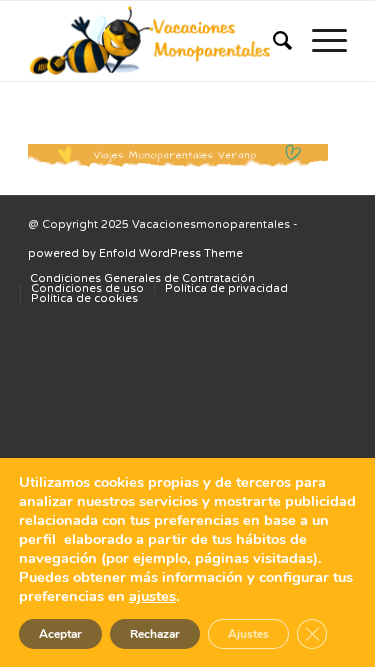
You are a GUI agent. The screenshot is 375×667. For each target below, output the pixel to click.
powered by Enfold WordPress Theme (135, 253)
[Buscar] (272, 41)
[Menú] (319, 41)
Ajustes (248, 634)
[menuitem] (272, 41)
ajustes (152, 596)
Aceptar (60, 634)
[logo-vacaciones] (155, 41)
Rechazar (155, 634)
